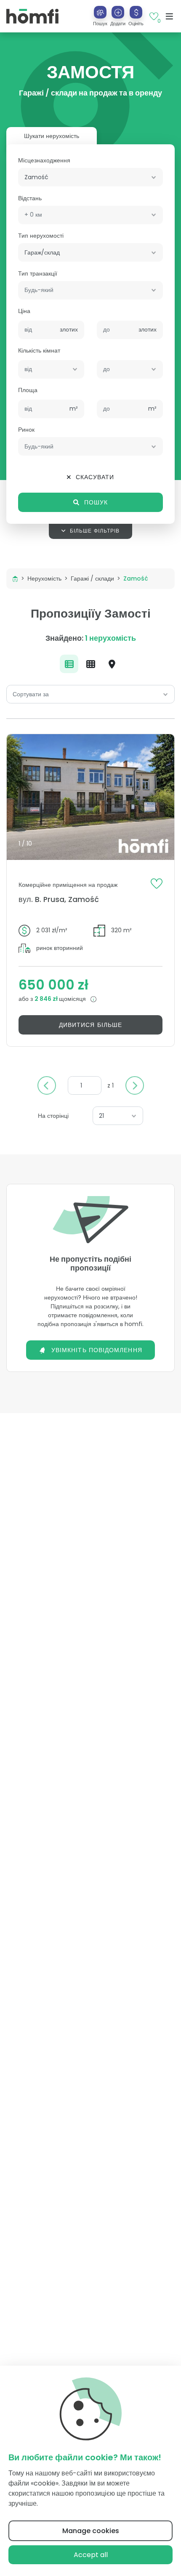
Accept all (91, 2555)
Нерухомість (44, 578)
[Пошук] (100, 12)
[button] (118, 16)
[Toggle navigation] (169, 16)
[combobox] (90, 177)
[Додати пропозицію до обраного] (157, 883)
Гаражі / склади (92, 578)
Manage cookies (91, 2531)
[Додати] (118, 12)
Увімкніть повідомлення (97, 1350)
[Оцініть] (136, 12)
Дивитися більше (90, 1025)
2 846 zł (47, 999)
